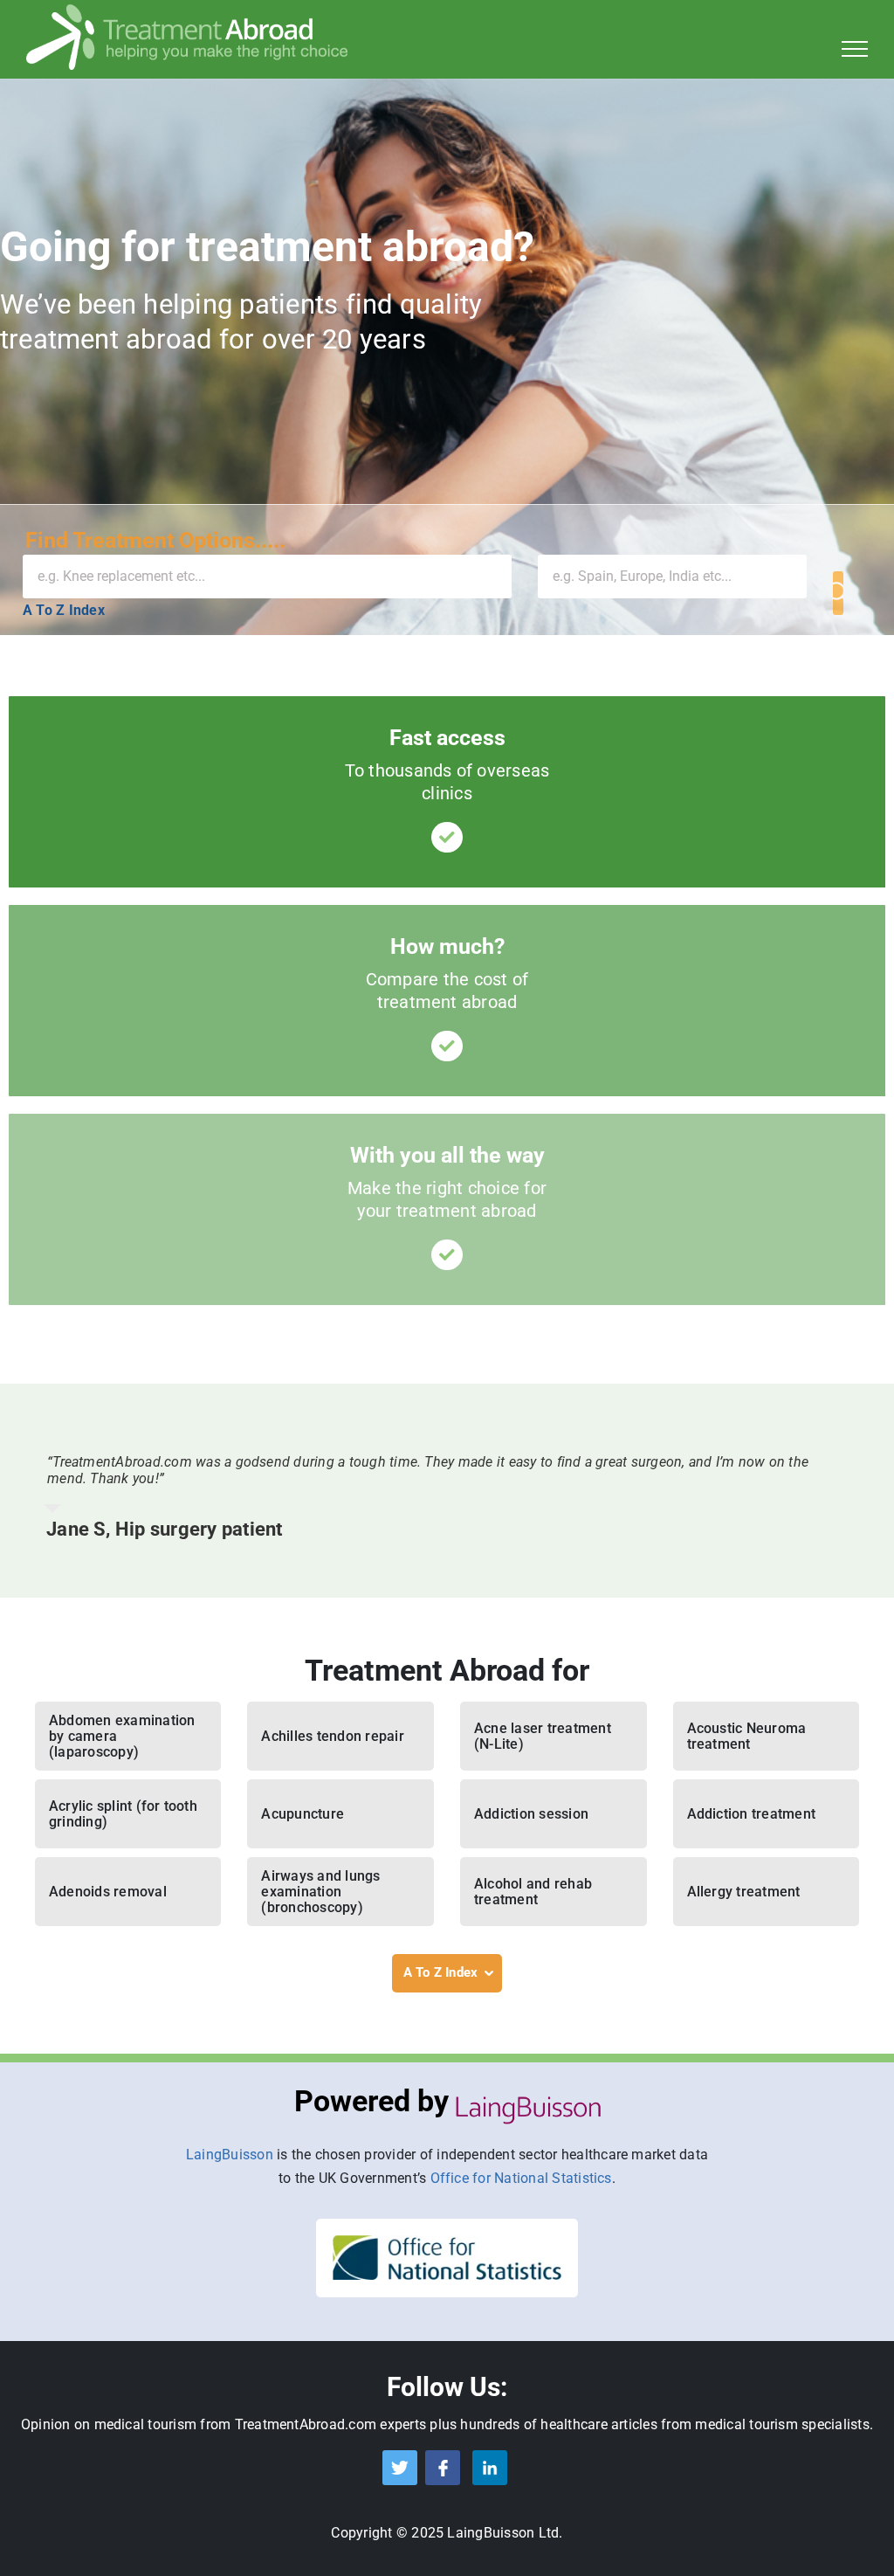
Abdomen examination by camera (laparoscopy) (122, 1736)
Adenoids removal (108, 1892)
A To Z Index (64, 610)
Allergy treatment (744, 1892)
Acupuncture (303, 1814)
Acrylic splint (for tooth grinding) (123, 1814)
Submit (838, 593)
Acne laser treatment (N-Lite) (543, 1736)
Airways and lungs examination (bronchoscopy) (320, 1892)
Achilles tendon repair (332, 1736)
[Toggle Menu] (855, 49)
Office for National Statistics (521, 2178)
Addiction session (531, 1814)
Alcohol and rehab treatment (533, 1892)
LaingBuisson (230, 2155)
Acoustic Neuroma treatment (747, 1736)
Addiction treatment (752, 1814)
